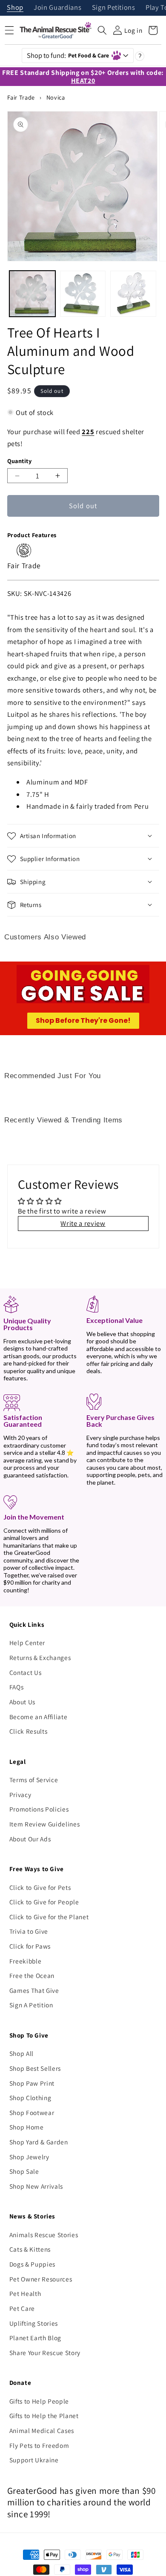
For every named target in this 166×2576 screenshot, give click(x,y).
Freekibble (26, 1961)
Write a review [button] (83, 1223)
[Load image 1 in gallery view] (32, 294)
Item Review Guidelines (45, 1824)
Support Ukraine (34, 2460)
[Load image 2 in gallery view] (83, 294)
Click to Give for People (44, 1902)
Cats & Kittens (30, 2249)
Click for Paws (30, 1946)
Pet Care (22, 2308)
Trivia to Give (29, 1931)
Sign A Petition (31, 2005)
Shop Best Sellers (35, 2068)
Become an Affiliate (39, 1717)
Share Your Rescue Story (45, 2353)
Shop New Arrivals (36, 2186)
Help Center (27, 1643)
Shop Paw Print (32, 2083)
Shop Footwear (32, 2112)
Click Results (29, 1731)
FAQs (17, 1687)
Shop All (21, 2053)
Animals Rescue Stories (44, 2235)
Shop (15, 8)
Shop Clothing (30, 2098)
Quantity (20, 461)
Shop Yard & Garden (39, 2142)
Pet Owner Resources (41, 2279)
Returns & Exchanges (40, 1657)
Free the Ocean (32, 1975)
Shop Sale (24, 2171)
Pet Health (25, 2293)
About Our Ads (30, 1839)
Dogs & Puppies (32, 2264)
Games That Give (34, 1990)
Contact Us (26, 1672)
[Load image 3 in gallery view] (133, 294)
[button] (102, 30)
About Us (22, 1702)
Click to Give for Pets (40, 1887)
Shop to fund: (68, 55)
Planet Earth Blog (35, 2338)
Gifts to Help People (39, 2401)
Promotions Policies (39, 1809)
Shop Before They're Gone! (83, 1020)
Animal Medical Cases (42, 2430)
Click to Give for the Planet (49, 1917)
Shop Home (27, 2127)
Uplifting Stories (34, 2323)
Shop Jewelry (29, 2157)
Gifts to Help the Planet (44, 2416)
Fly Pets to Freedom (39, 2445)
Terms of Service (34, 1780)
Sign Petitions (114, 8)
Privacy (20, 1795)
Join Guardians (57, 8)
